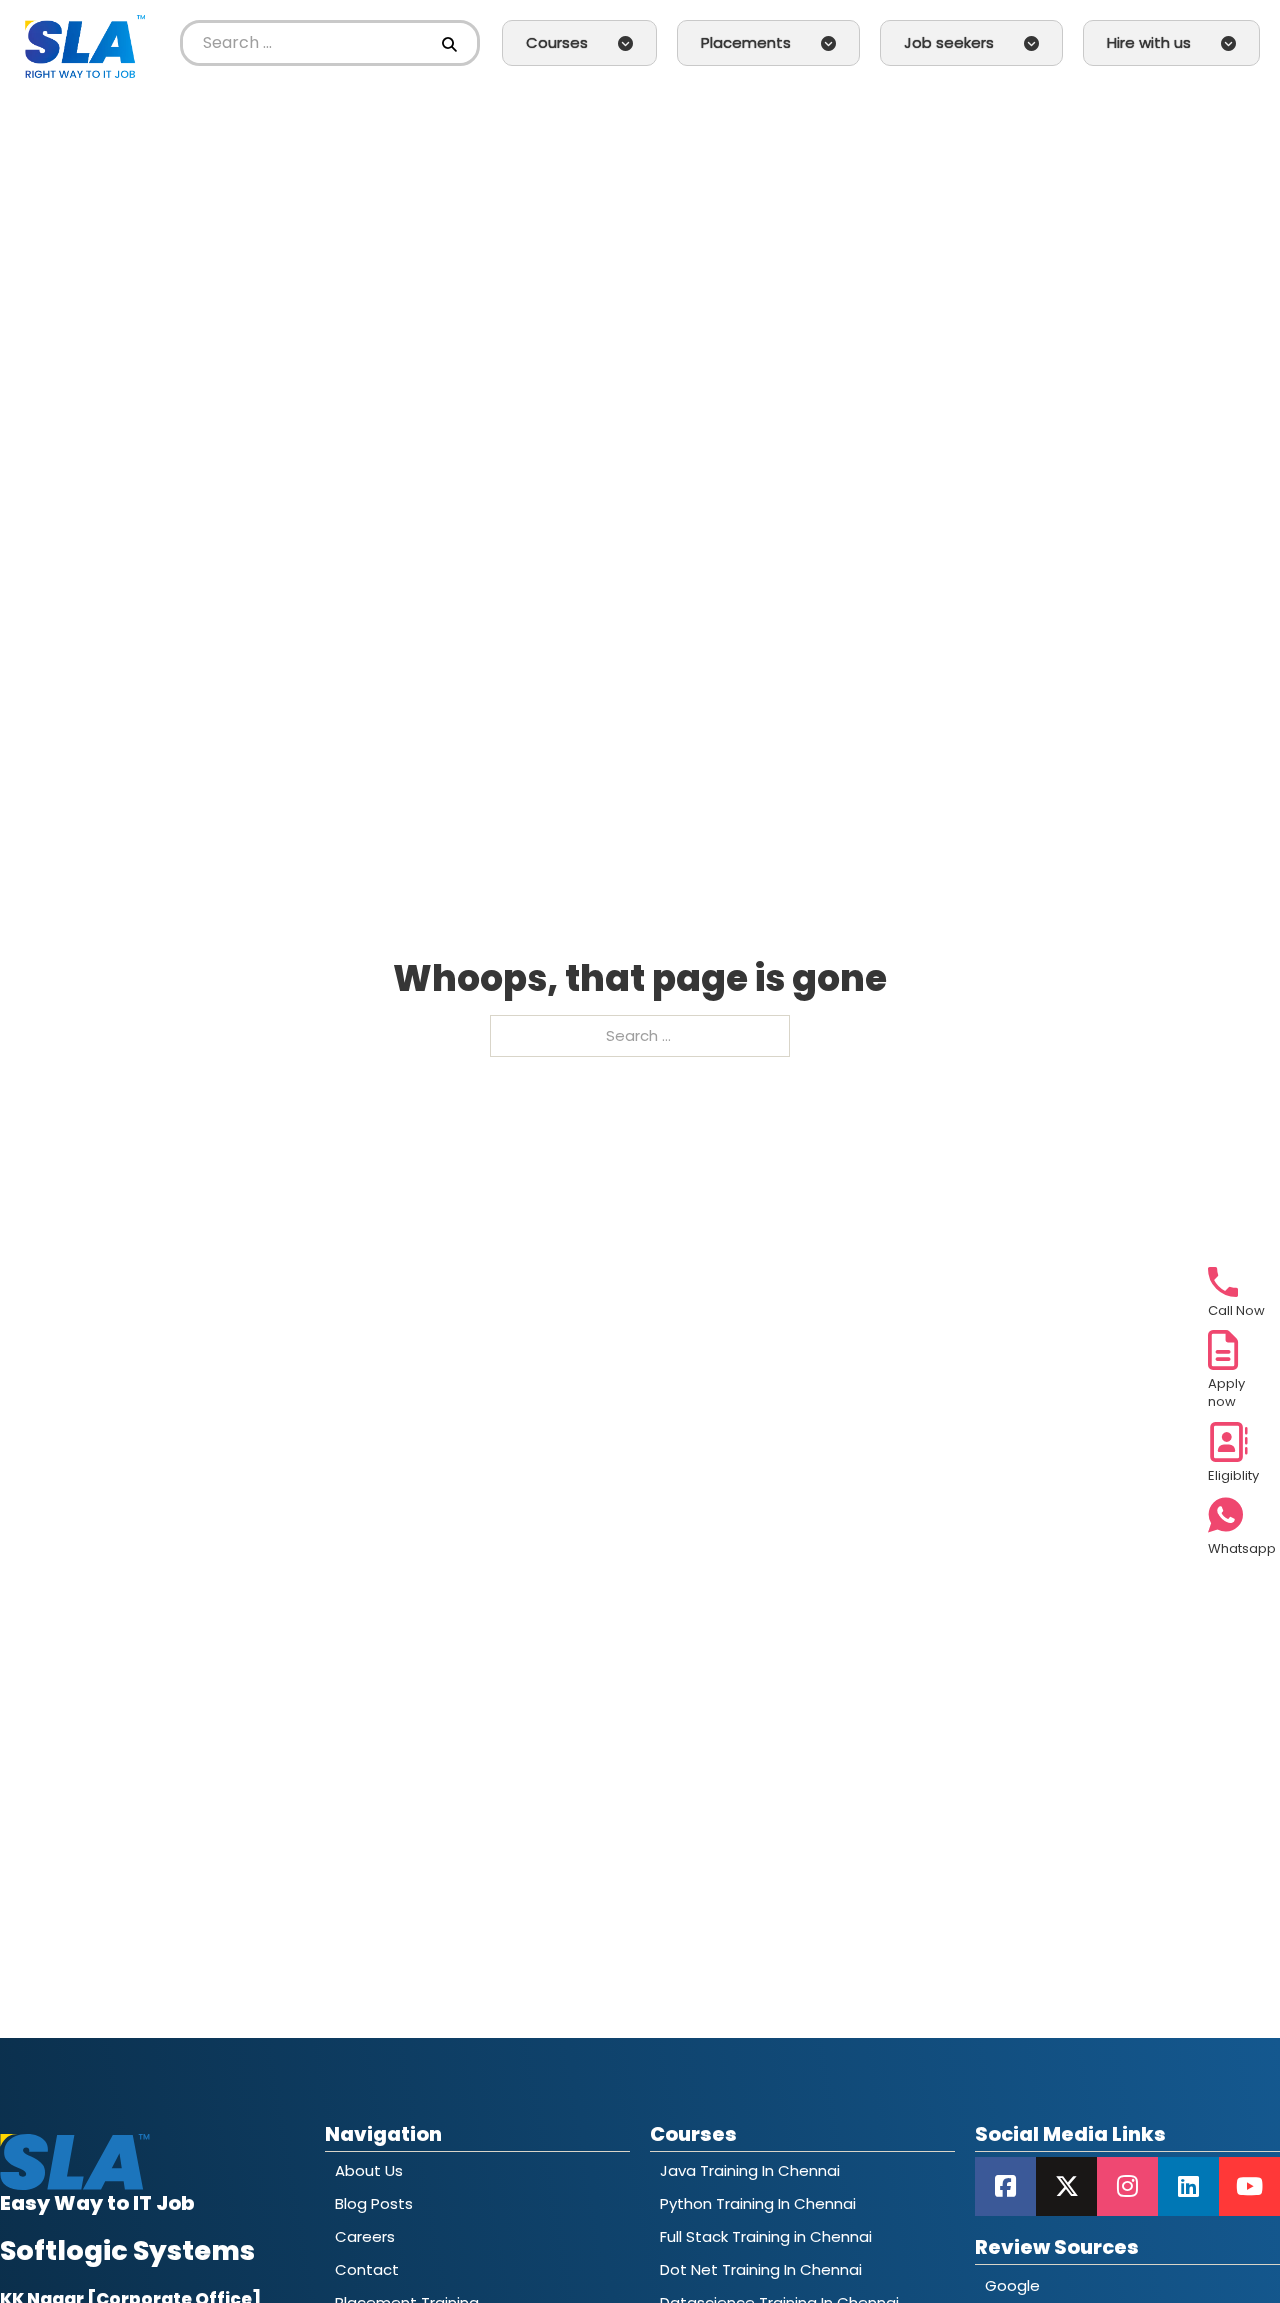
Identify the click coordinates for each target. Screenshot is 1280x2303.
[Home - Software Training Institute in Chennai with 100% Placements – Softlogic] (85, 43)
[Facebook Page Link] (1005, 2186)
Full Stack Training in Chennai (766, 2236)
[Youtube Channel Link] (1249, 2186)
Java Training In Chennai (750, 2170)
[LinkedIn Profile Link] (1188, 2186)
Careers (365, 2236)
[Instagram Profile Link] (1127, 2186)
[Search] (452, 43)
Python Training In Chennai (758, 2203)
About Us (369, 2170)
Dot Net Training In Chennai (761, 2269)
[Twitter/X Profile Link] (1066, 2186)
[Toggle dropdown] (625, 43)
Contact (367, 2269)
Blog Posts (374, 2203)
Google (1012, 2285)
